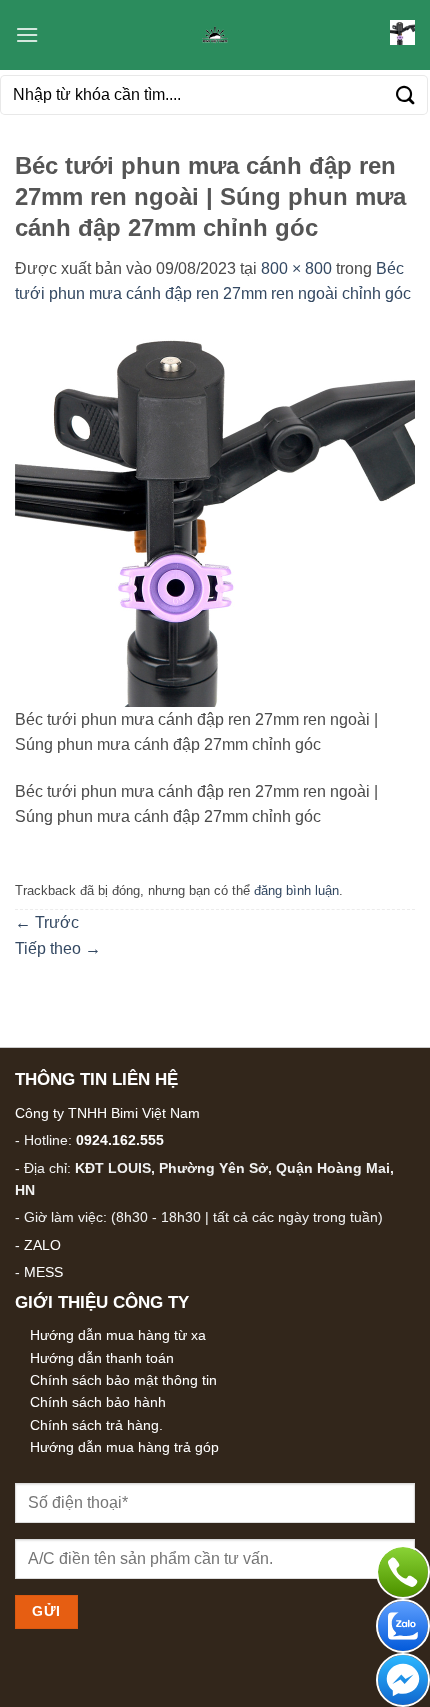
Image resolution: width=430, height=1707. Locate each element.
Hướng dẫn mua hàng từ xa (118, 1335)
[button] (27, 34)
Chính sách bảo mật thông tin (123, 1380)
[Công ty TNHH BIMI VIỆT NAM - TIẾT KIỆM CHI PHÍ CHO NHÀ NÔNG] (215, 35)
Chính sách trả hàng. (96, 1425)
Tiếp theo (58, 948)
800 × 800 (296, 268)
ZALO (42, 1245)
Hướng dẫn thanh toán (102, 1358)
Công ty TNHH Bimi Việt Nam (107, 1113)
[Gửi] (406, 94)
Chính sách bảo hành (98, 1402)
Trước (47, 922)
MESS (43, 1272)
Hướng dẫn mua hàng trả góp (124, 1447)
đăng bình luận (296, 890)
